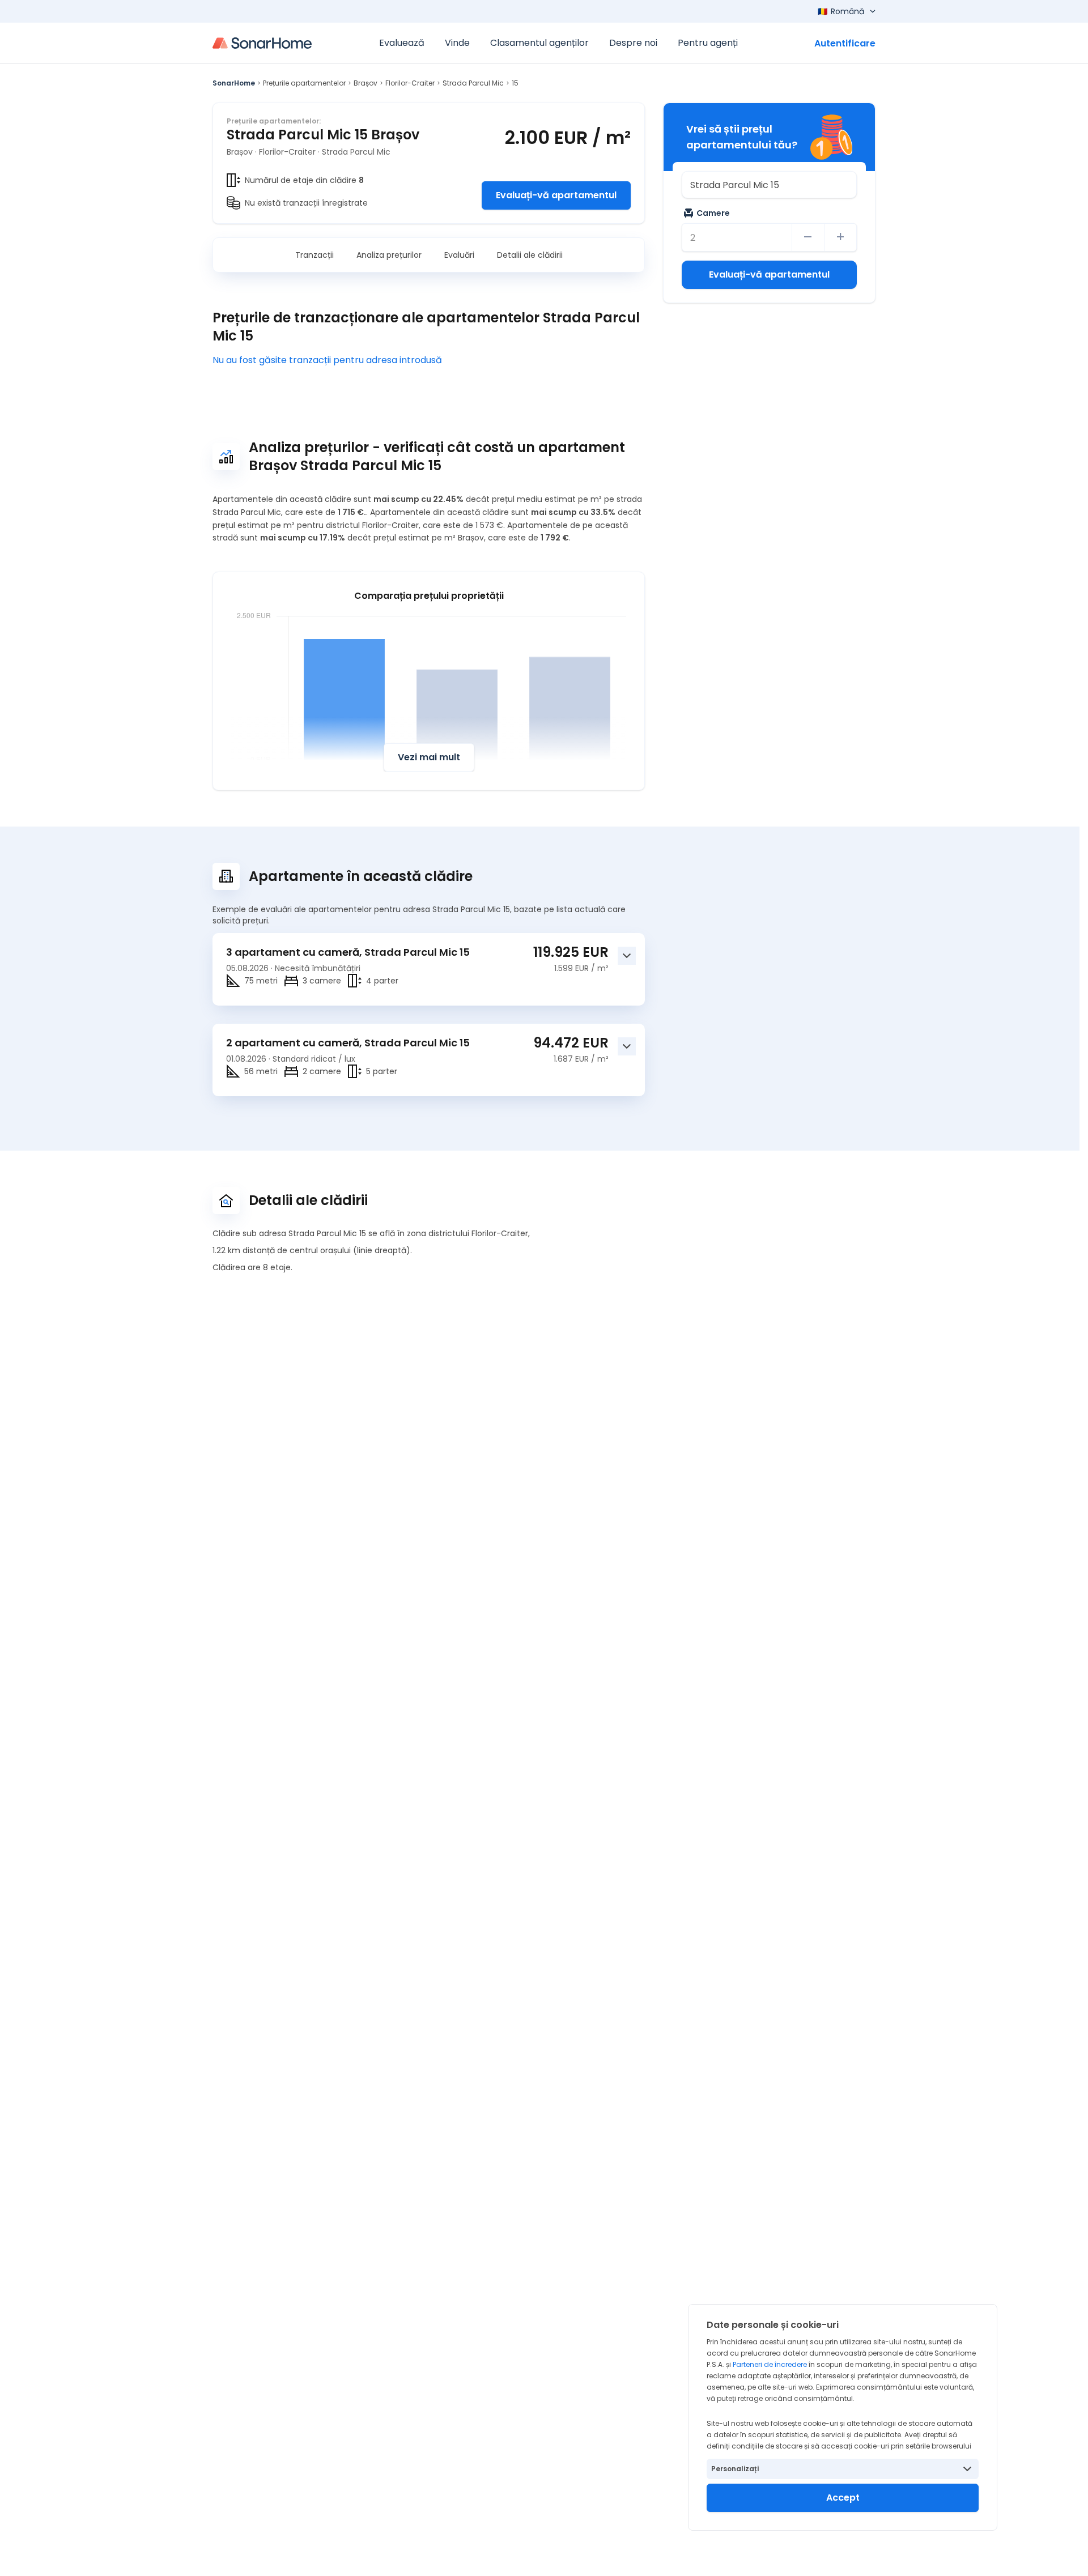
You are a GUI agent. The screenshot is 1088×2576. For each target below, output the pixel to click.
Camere (713, 213)
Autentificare (845, 43)
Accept (843, 2498)
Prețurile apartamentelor (304, 83)
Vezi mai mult (429, 757)
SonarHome (234, 83)
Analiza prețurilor (389, 255)
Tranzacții (314, 255)
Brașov (365, 83)
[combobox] (769, 185)
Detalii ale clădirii (530, 255)
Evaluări (459, 255)
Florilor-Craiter (410, 83)
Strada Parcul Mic (473, 83)
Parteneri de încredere (770, 2364)
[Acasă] (262, 43)
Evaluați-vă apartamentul (556, 195)
